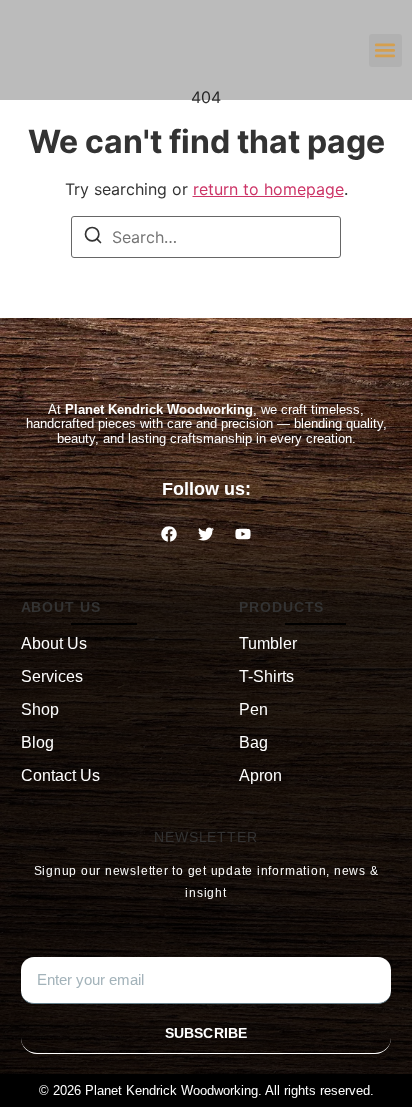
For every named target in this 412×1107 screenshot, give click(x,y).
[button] (385, 50)
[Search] (93, 238)
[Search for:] (206, 237)
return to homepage (268, 189)
